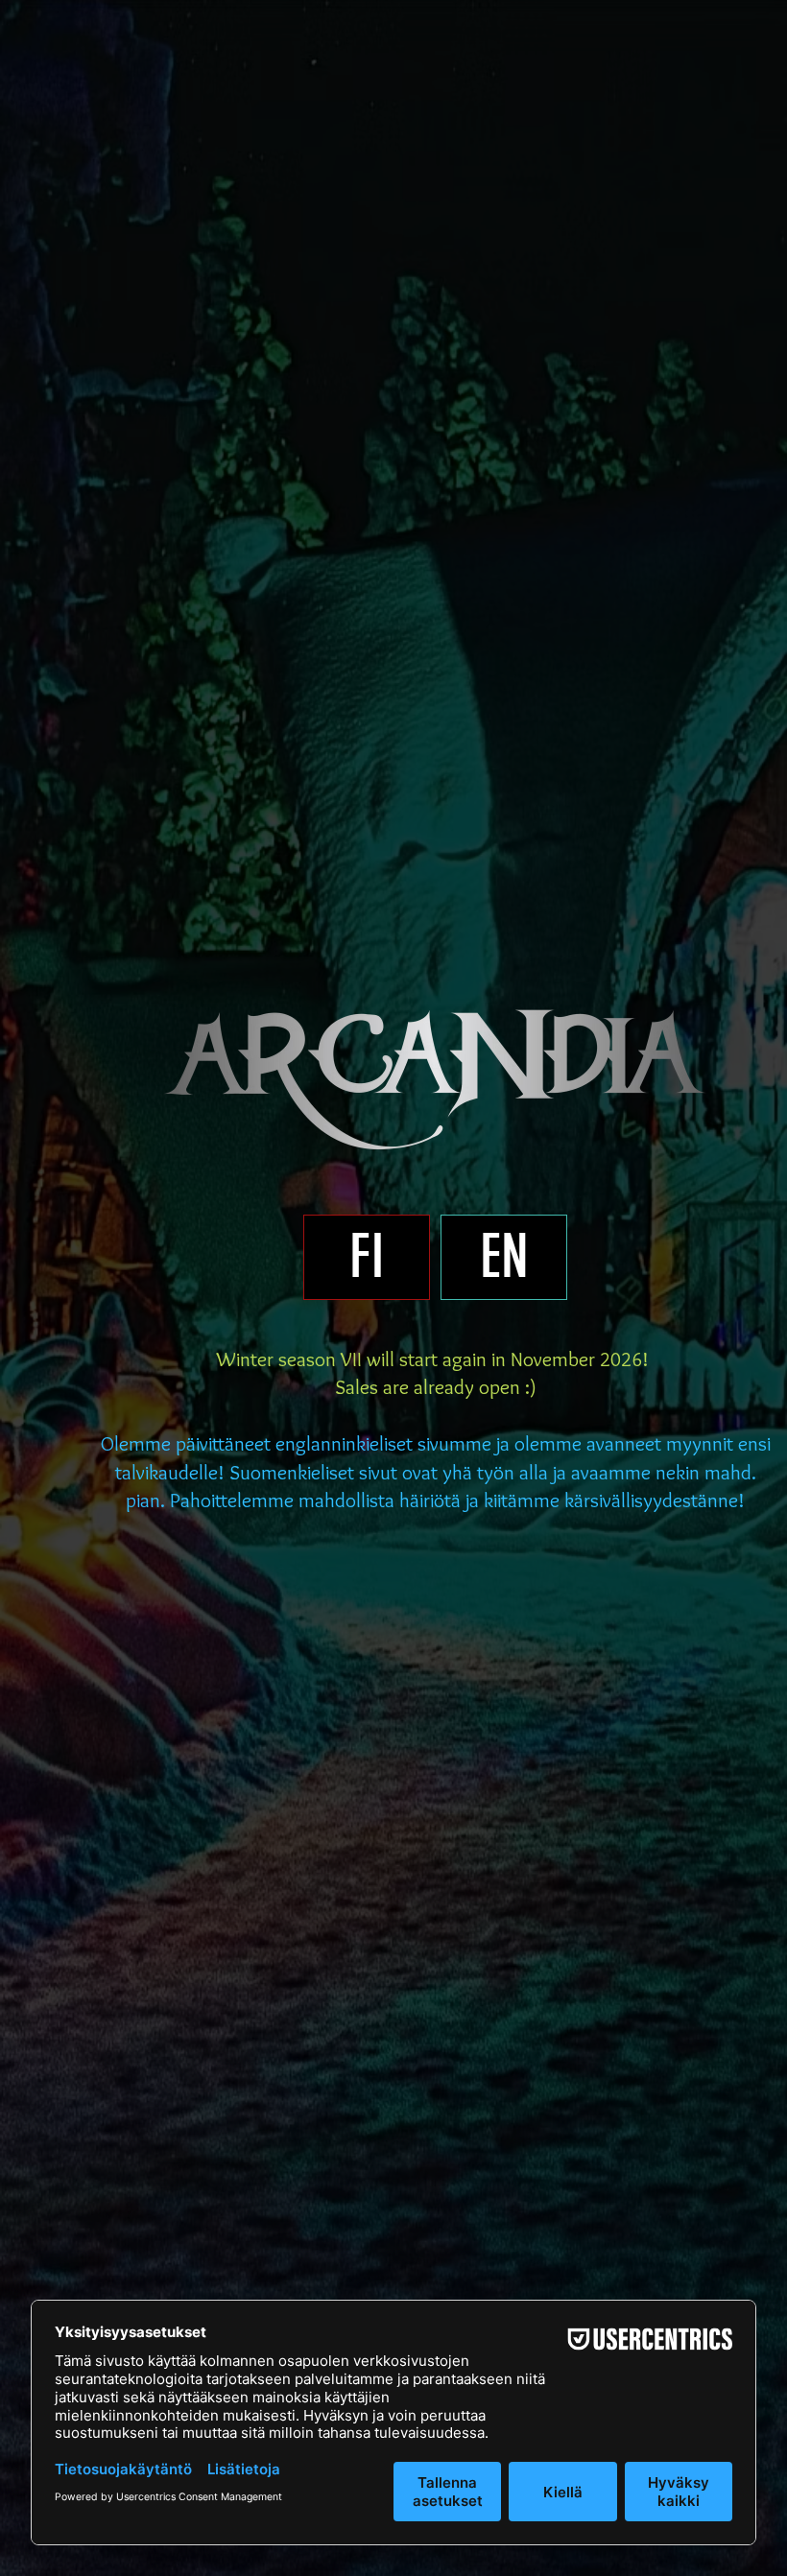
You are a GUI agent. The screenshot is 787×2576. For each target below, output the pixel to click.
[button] (367, 1257)
